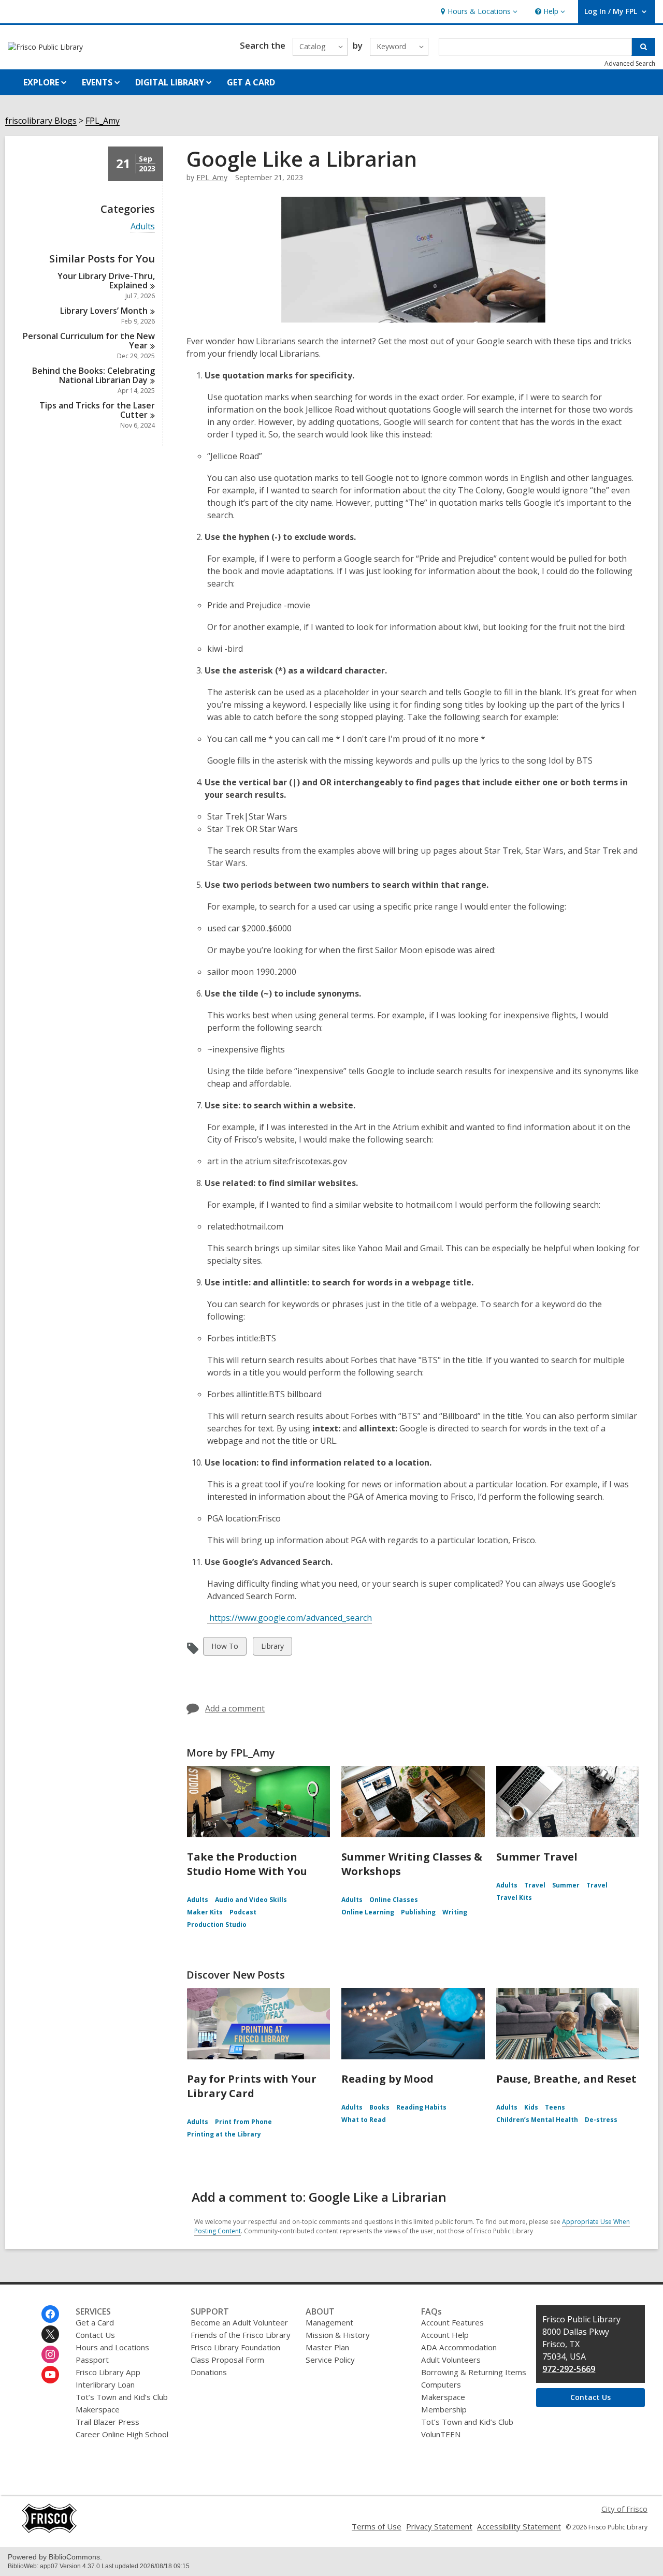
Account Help (445, 2335)
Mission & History (338, 2335)
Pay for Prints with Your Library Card (252, 2086)
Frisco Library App (108, 2372)
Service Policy (330, 2360)
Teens (555, 2107)
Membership (444, 2409)
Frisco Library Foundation (235, 2347)
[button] (478, 12)
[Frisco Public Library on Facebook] (50, 2314)
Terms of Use (377, 2526)
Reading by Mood (387, 2079)
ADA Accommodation (459, 2347)
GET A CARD (251, 82)
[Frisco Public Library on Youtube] (50, 2375)
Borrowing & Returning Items (474, 2372)
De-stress (601, 2120)
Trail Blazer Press (107, 2422)
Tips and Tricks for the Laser (97, 410)
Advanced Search (630, 63)
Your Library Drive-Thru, (106, 281)
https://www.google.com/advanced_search (290, 1618)
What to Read (364, 2120)
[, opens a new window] (49, 2530)
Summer (566, 1885)
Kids (531, 2107)
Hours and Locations (112, 2347)
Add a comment (235, 1708)
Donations (209, 2372)
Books (379, 2107)
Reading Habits (421, 2107)
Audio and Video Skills (251, 1900)
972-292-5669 (569, 2369)
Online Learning (368, 1912)
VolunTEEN (441, 2434)
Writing (455, 1912)
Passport (92, 2360)
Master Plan (327, 2347)
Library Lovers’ (104, 311)
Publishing (418, 1912)
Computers (441, 2384)
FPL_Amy (103, 121)
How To (225, 1648)
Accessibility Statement (519, 2526)
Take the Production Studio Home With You (247, 1864)
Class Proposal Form (227, 2360)
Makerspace (98, 2409)
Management (329, 2322)
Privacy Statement (439, 2526)
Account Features (452, 2322)
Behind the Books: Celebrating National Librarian (93, 375)
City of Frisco (624, 2509)
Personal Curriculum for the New (89, 341)
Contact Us (95, 2335)
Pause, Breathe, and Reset (566, 2079)
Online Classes (394, 1900)
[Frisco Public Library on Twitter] (50, 2334)
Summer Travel (537, 1857)
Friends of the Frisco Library (241, 2335)
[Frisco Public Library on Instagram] (50, 2354)
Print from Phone (243, 2122)
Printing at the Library (224, 2134)
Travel (535, 1885)
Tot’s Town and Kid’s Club (122, 2397)
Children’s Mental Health (537, 2120)
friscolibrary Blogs (41, 121)
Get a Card (95, 2322)
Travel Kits (514, 1898)
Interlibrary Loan (105, 2384)
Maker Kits (205, 1912)
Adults (143, 226)
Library (272, 1648)
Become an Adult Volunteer (239, 2322)
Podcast (243, 1912)
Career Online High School (122, 2434)
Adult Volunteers (451, 2360)
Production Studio (217, 1924)
